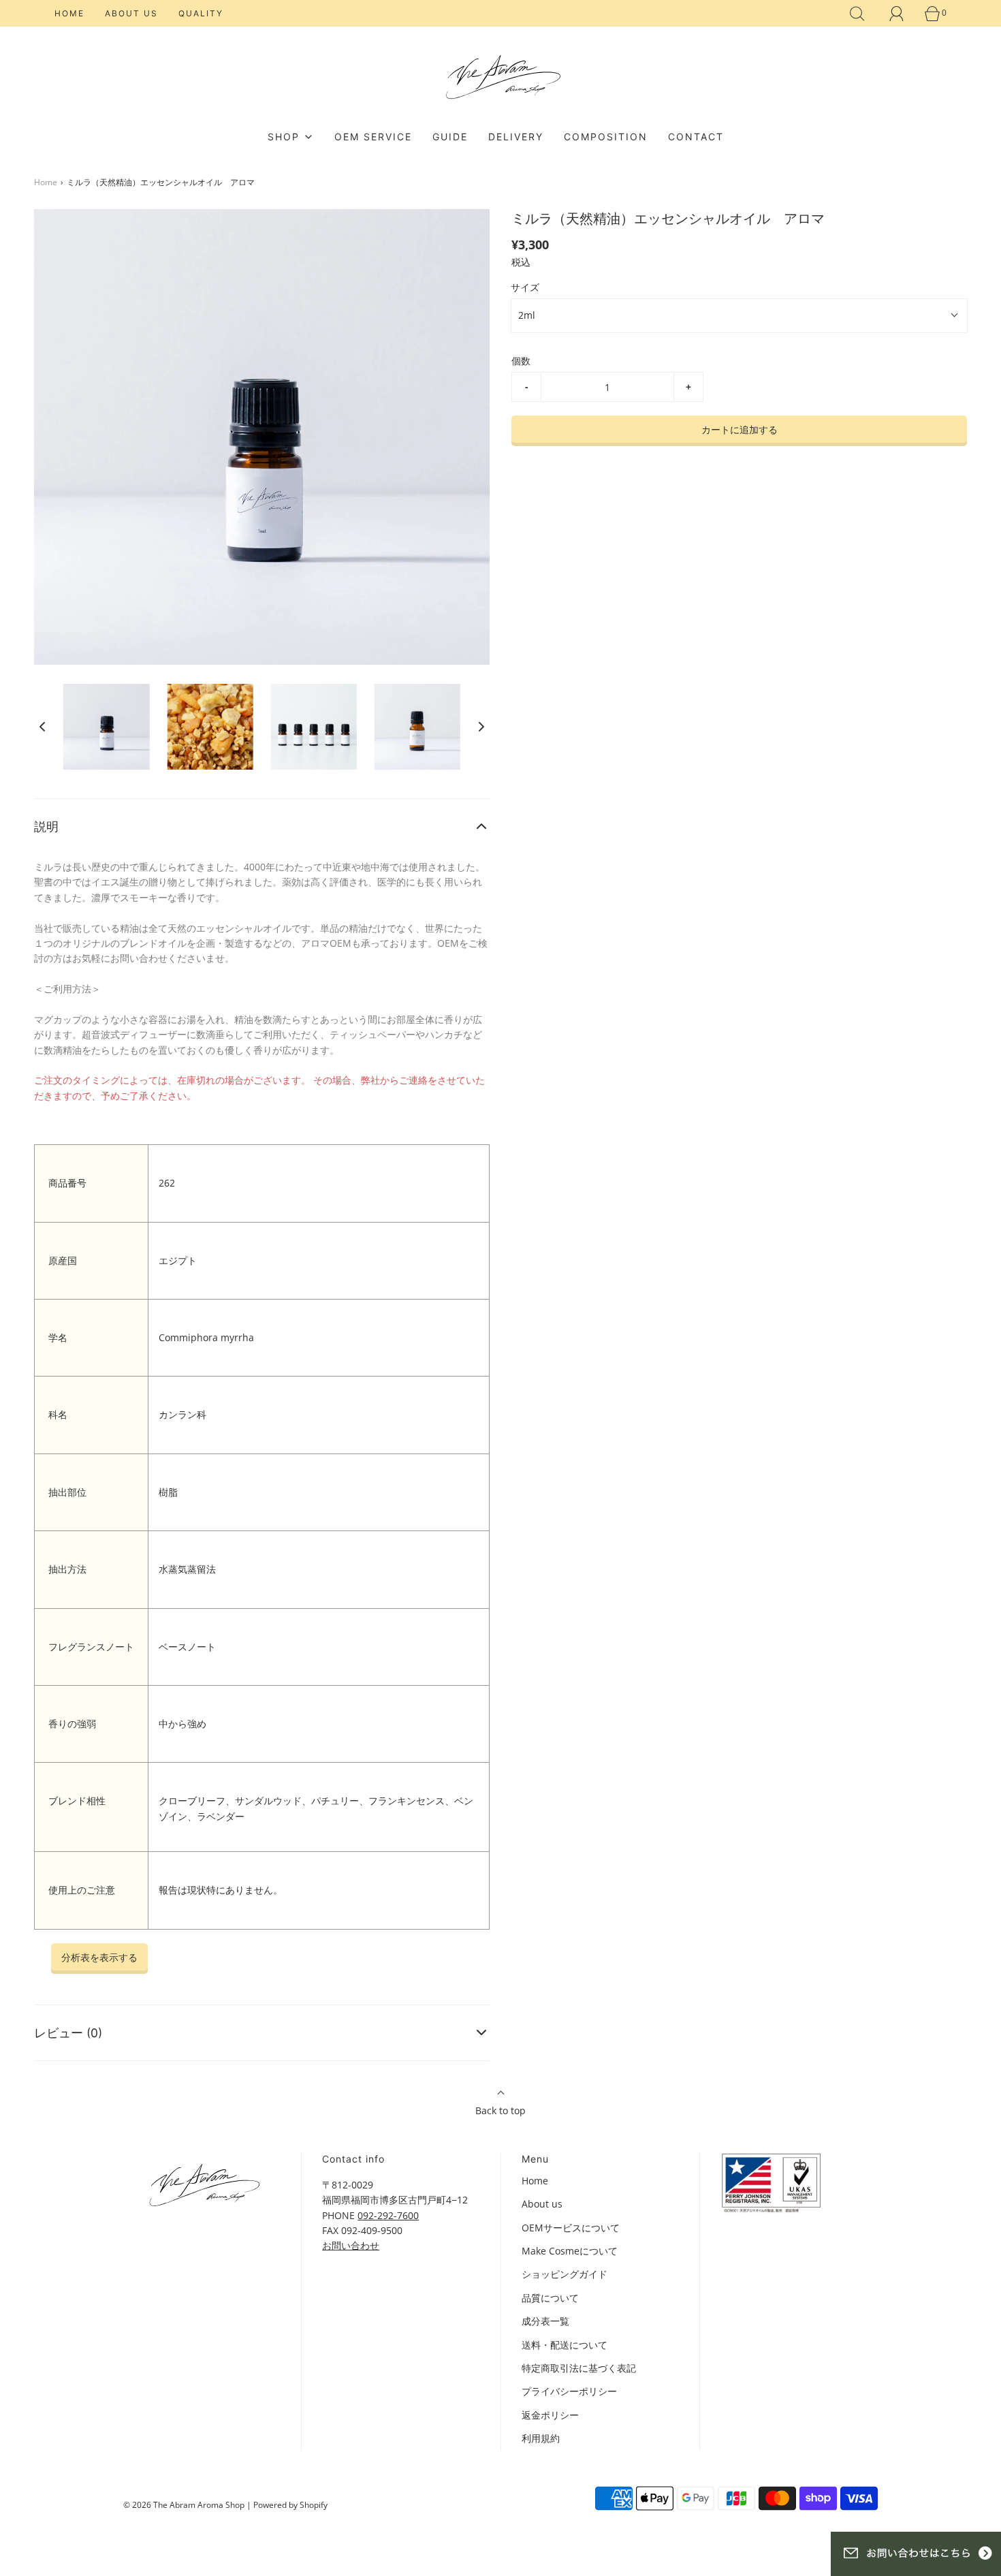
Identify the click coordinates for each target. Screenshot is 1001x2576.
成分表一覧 (545, 2321)
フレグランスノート (91, 1647)
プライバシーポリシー (569, 2391)
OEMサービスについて (571, 2228)
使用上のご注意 (82, 1890)
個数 (521, 361)
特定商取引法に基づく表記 (579, 2368)
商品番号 (67, 1183)
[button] (42, 727)
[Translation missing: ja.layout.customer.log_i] (897, 14)
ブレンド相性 (77, 1801)
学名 (58, 1337)
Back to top (500, 2110)
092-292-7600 (388, 2215)
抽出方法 (67, 1569)
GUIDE (450, 137)
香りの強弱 (72, 1724)
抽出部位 (67, 1492)
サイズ (525, 287)
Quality (201, 13)
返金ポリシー (550, 2415)
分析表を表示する (99, 1957)
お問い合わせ (351, 2245)
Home (69, 13)
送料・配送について (565, 2345)
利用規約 (541, 2438)
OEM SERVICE (373, 137)
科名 (58, 1414)
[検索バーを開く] (857, 14)
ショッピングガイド (565, 2274)
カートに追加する (740, 429)
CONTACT (696, 137)
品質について (550, 2298)
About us (131, 13)
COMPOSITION (606, 137)
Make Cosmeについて (570, 2251)
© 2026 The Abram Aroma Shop (184, 2505)
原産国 (63, 1260)
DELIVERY (516, 137)
